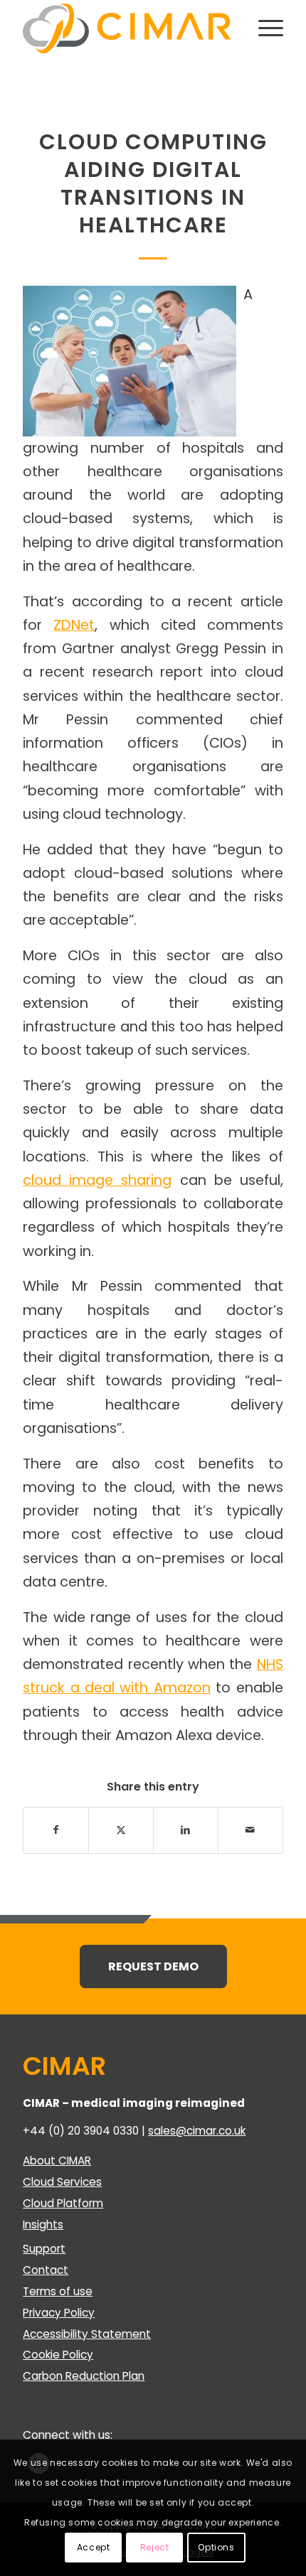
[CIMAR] (127, 28)
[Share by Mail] (250, 1830)
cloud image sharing (97, 1180)
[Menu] (264, 28)
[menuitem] (264, 28)
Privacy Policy (59, 2313)
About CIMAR (57, 2161)
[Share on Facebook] (56, 1830)
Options (216, 2547)
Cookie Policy (58, 2355)
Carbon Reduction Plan (84, 2376)
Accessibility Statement (87, 2334)
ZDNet (74, 625)
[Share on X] (121, 1830)
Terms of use (58, 2291)
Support (44, 2249)
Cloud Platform (63, 2203)
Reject (155, 2547)
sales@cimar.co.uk (197, 2131)
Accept (94, 2547)
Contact (46, 2270)
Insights (43, 2225)
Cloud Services (62, 2182)
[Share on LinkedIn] (186, 1830)
